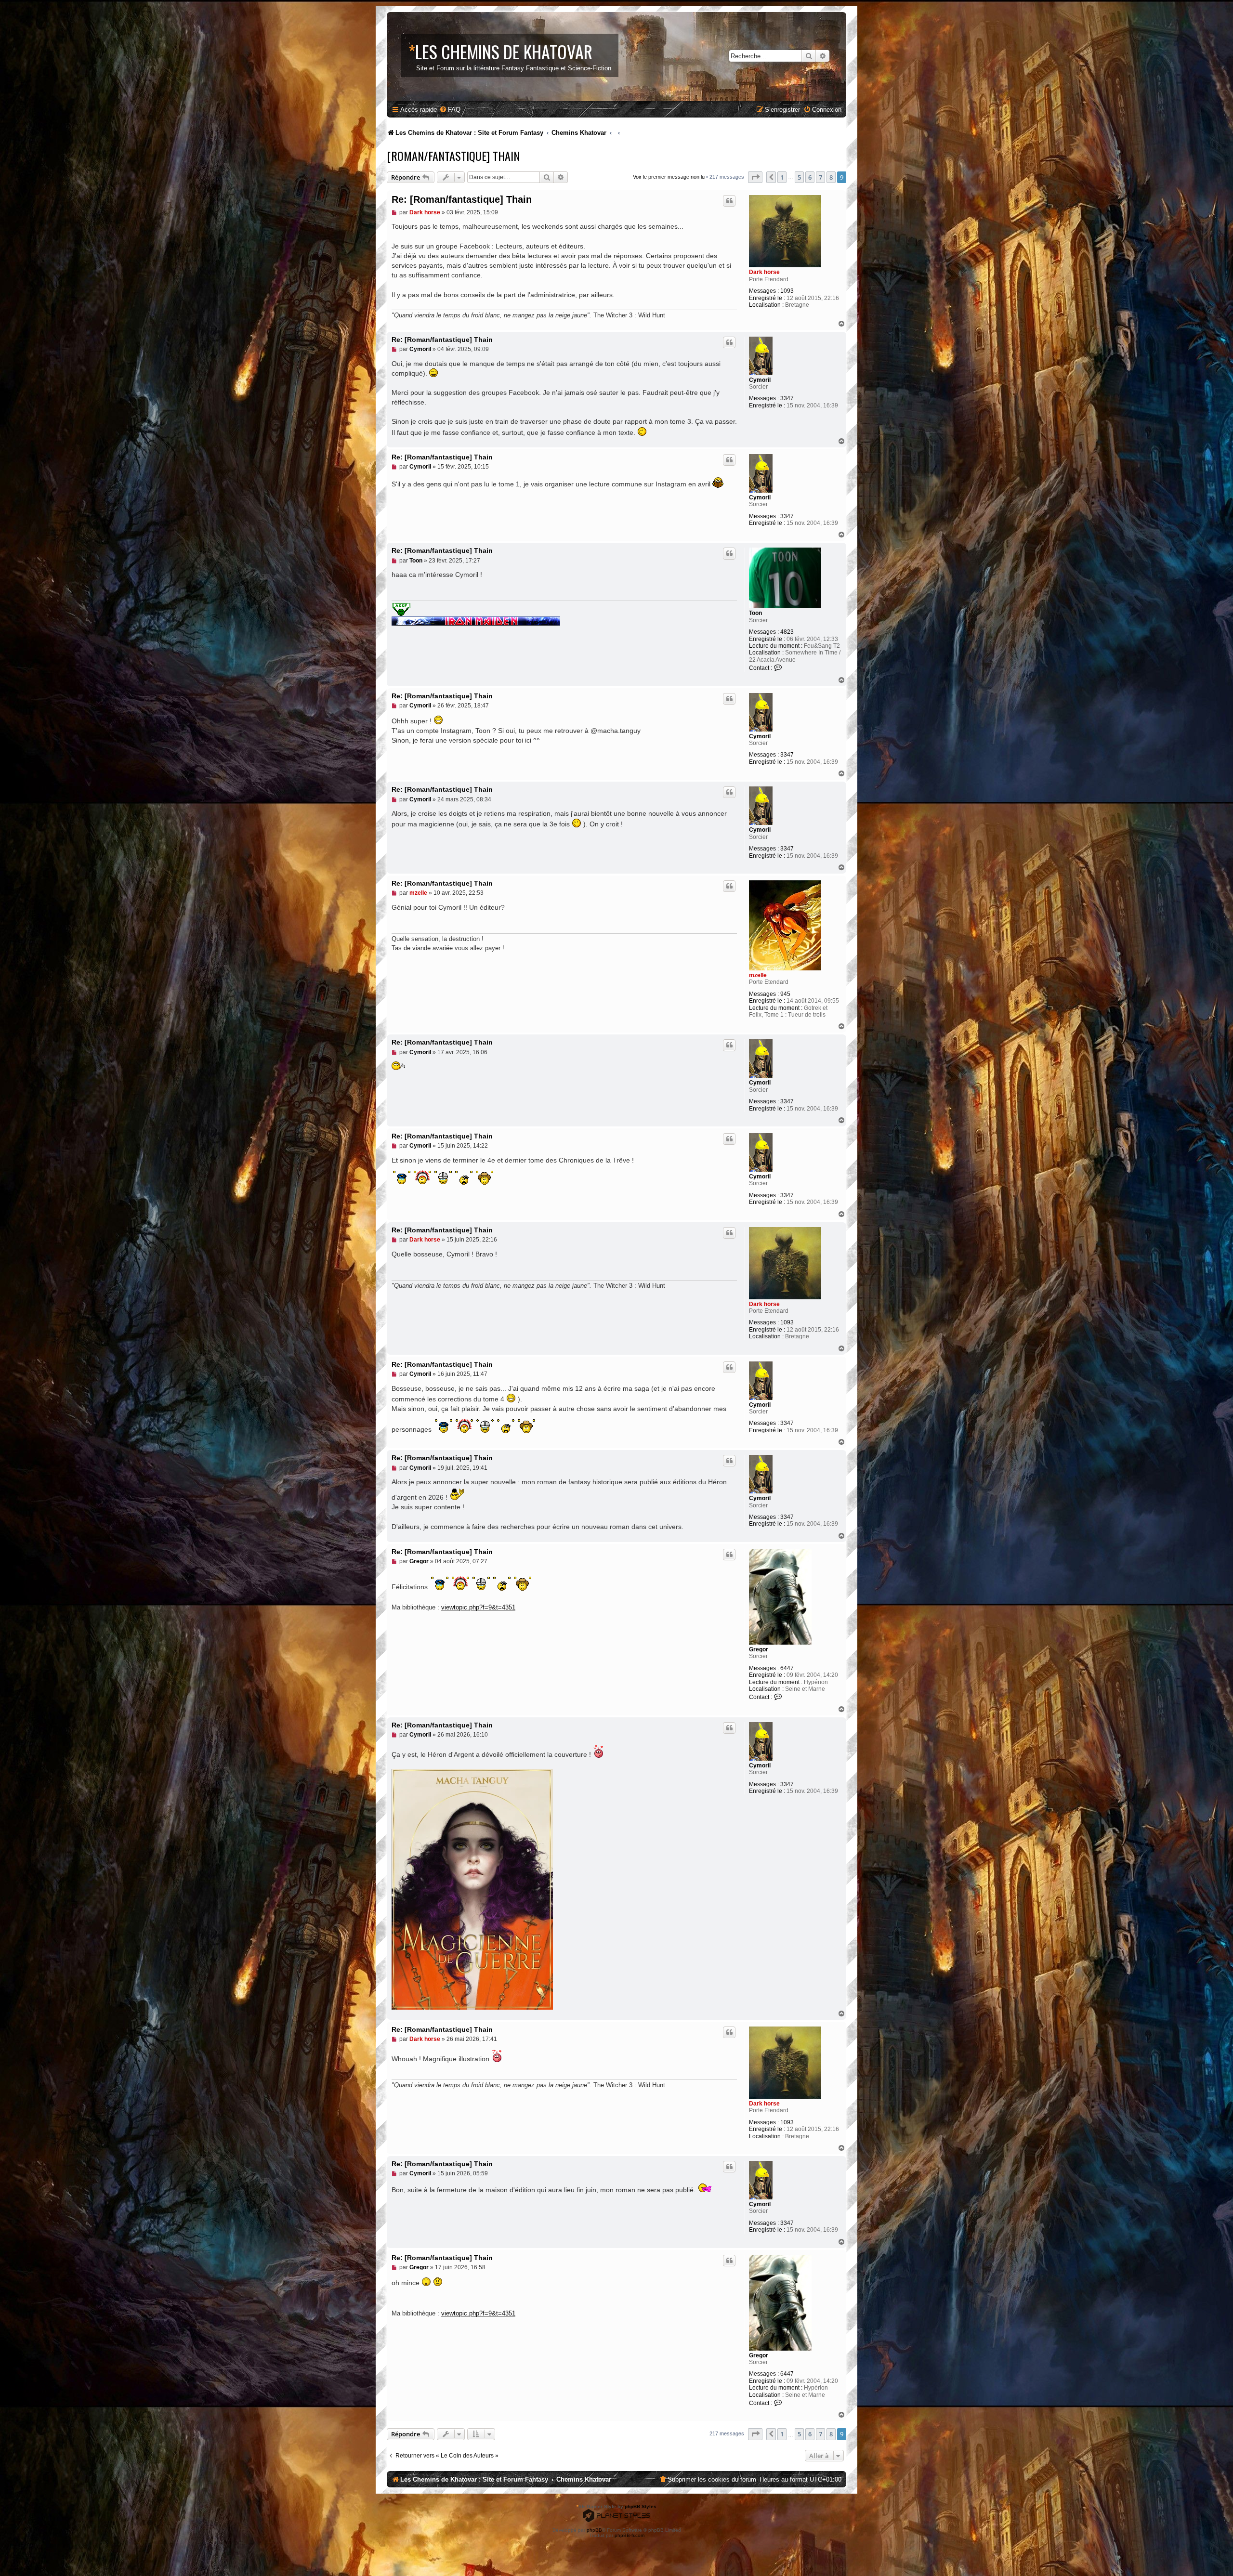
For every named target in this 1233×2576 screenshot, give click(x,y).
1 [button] (782, 177)
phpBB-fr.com (630, 2535)
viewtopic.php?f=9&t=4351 (478, 1607)
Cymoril (760, 380)
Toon (755, 613)
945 (785, 994)
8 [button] (831, 177)
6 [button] (810, 177)
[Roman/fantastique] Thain (453, 156)
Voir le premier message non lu (669, 177)
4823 (787, 632)
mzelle (758, 975)
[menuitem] (450, 110)
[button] (755, 177)
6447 (787, 1668)
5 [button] (799, 177)
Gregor (759, 1649)
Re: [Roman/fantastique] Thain (462, 199)
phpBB (594, 2530)
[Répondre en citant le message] (729, 201)
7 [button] (820, 177)
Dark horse (764, 272)
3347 (787, 398)
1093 (787, 291)
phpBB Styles (641, 2506)
